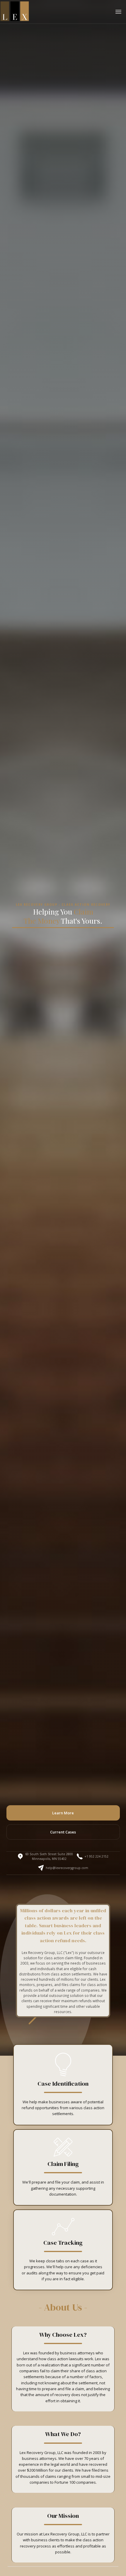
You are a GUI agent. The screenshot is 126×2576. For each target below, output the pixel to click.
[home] (15, 11)
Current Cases (63, 1832)
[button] (118, 11)
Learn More (63, 1813)
